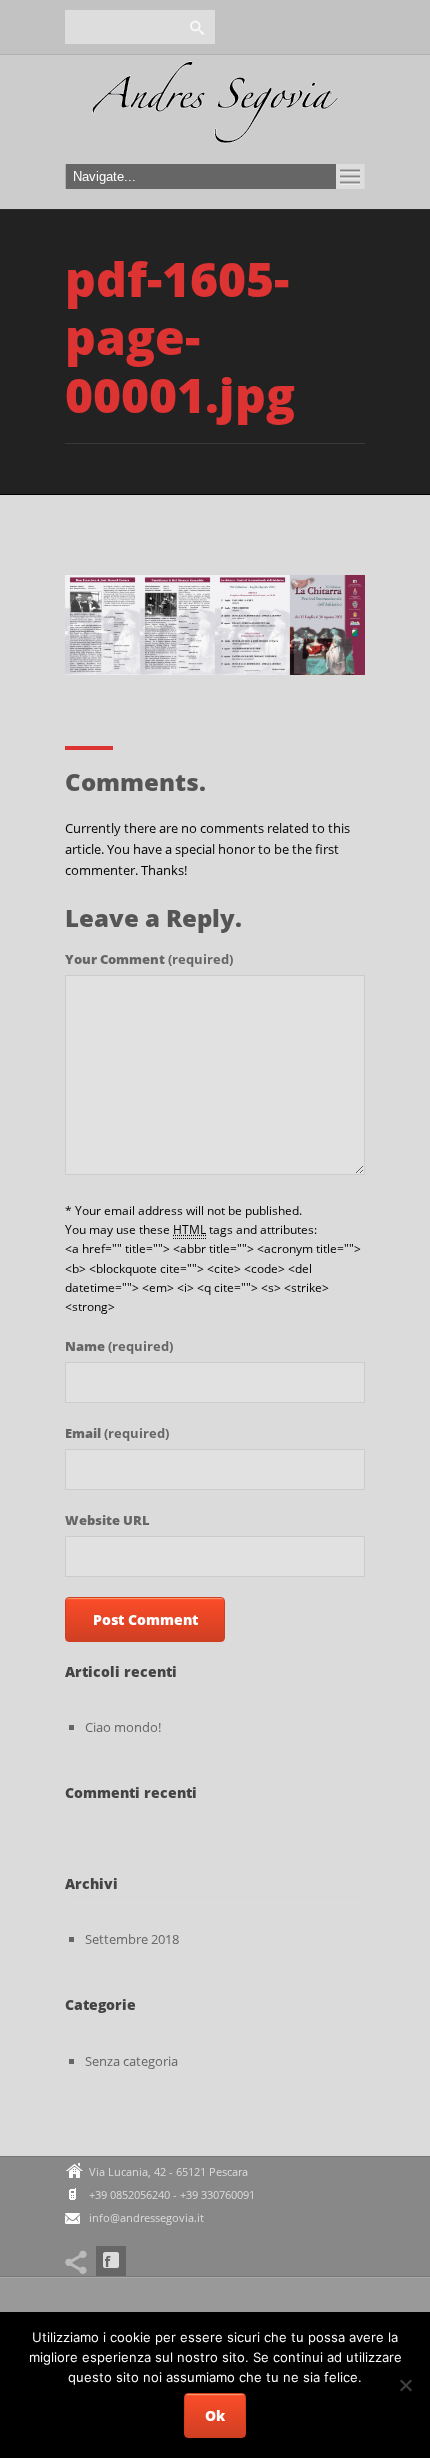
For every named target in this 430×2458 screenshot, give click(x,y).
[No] (405, 2385)
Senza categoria (131, 2061)
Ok (215, 2415)
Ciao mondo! (123, 1727)
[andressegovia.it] (215, 108)
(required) (149, 959)
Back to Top (370, 60)
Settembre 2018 (132, 1939)
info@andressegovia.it (146, 2217)
